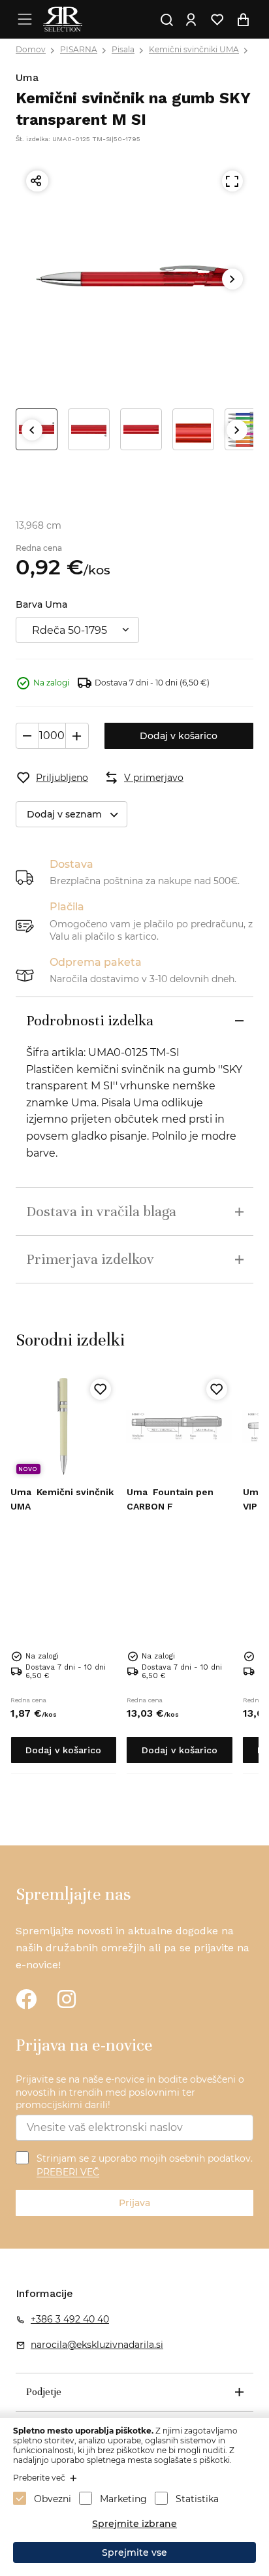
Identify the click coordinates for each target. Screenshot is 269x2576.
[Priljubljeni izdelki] (217, 20)
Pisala (123, 49)
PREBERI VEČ (68, 2173)
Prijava (134, 2203)
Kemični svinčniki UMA (194, 49)
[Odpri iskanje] (166, 20)
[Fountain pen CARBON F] (180, 1427)
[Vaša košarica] (243, 20)
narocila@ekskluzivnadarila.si (97, 2345)
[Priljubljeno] (101, 1389)
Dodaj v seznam (64, 814)
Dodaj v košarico (179, 736)
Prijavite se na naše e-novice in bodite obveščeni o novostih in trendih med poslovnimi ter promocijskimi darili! (130, 2092)
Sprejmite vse (134, 2552)
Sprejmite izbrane (134, 2524)
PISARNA (79, 49)
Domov (31, 49)
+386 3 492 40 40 (70, 2319)
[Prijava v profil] (191, 20)
